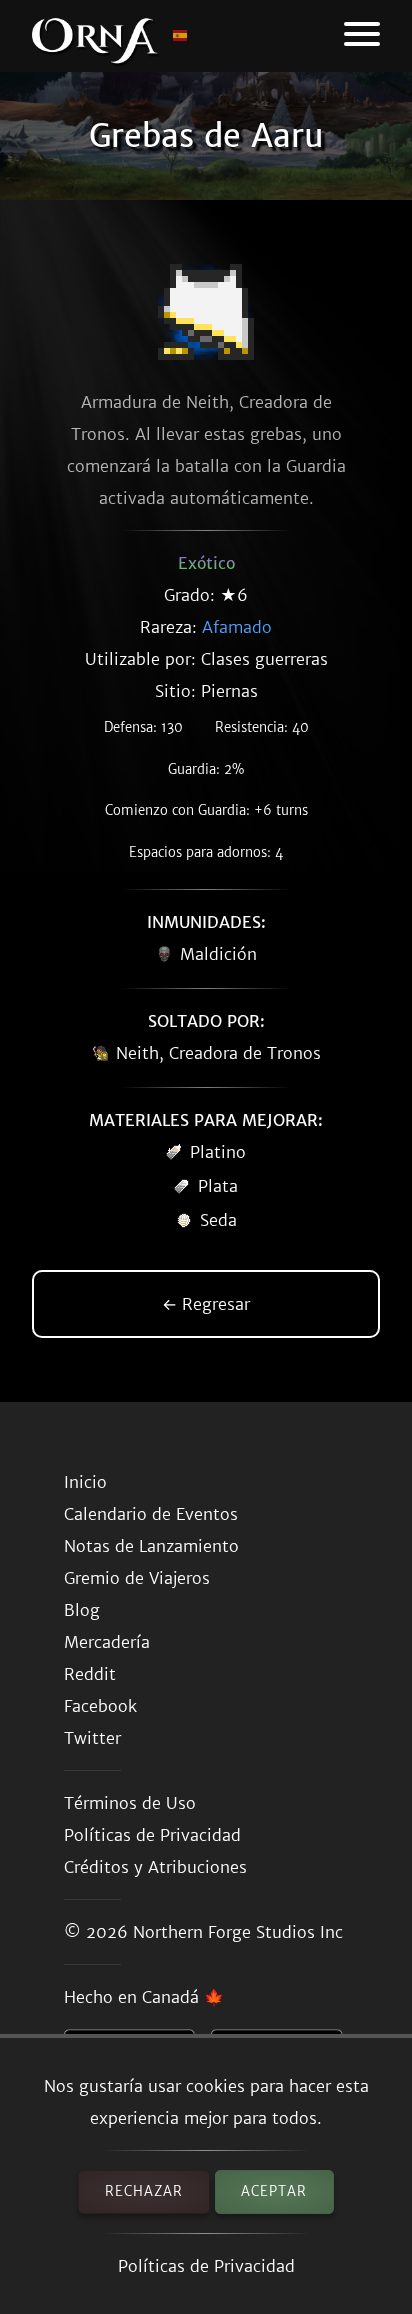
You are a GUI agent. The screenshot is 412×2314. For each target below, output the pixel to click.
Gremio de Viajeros (137, 1578)
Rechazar (144, 2191)
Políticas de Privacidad (206, 2266)
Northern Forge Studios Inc (238, 1932)
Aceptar (274, 2191)
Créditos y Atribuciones (155, 1867)
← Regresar (206, 1304)
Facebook (100, 1706)
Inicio (85, 1482)
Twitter (92, 1738)
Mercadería (107, 1642)
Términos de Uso (130, 1803)
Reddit (90, 1674)
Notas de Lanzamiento (151, 1546)
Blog (82, 1610)
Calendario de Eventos (151, 1514)
